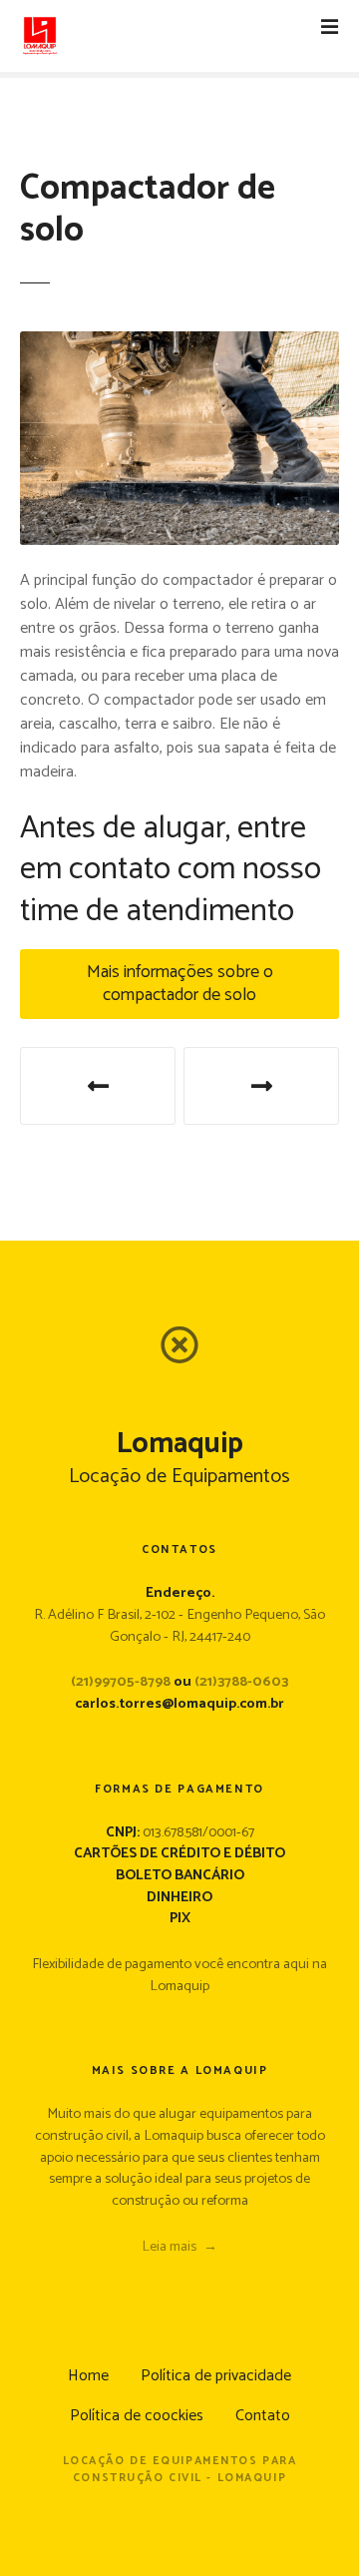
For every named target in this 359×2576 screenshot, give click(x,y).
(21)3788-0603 (241, 1682)
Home (88, 2376)
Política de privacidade (216, 2376)
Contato (263, 2416)
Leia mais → (179, 2247)
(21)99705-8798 (121, 1682)
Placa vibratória (98, 1086)
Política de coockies (137, 2416)
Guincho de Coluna (261, 1086)
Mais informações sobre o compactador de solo (180, 984)
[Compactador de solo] (179, 343)
